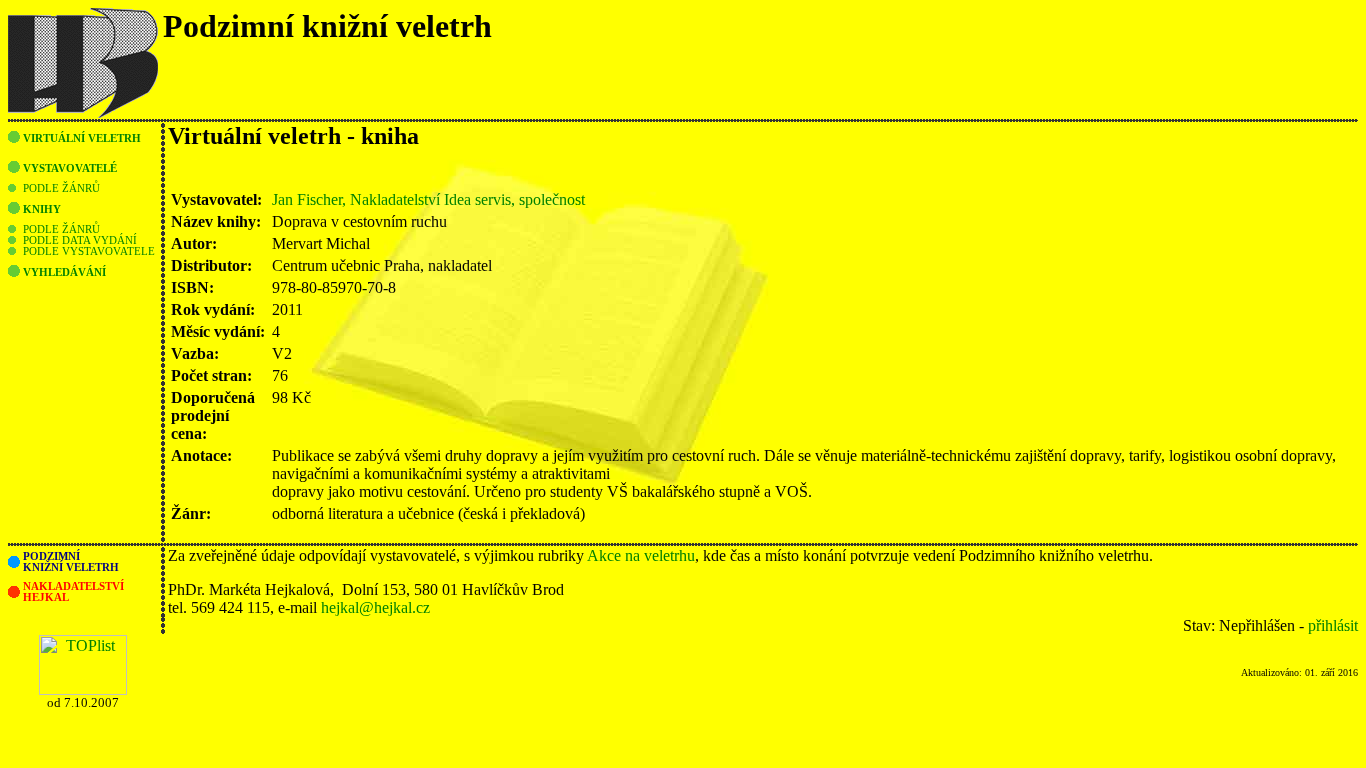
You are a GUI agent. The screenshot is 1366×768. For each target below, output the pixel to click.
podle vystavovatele (89, 251)
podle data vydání (80, 240)
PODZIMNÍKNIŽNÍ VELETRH (71, 562)
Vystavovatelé (70, 168)
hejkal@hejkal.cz (375, 607)
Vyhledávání (64, 272)
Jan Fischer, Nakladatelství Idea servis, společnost (428, 199)
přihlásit (1333, 625)
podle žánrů (61, 188)
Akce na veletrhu (641, 555)
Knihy (42, 209)
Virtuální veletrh (82, 138)
